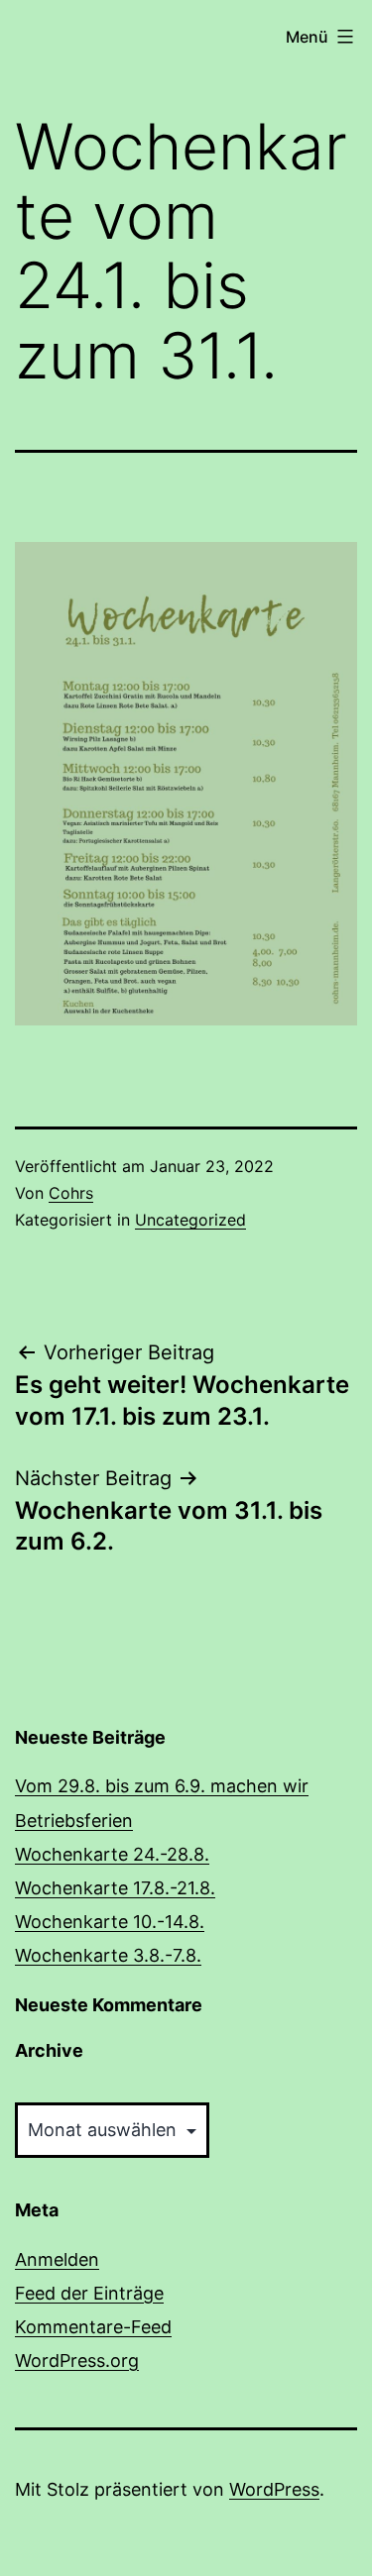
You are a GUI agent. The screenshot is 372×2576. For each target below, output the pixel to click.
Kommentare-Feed (93, 2327)
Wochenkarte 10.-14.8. (110, 1922)
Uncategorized (190, 1220)
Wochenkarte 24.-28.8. (112, 1854)
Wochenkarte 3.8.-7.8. (108, 1955)
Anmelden (57, 2259)
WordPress (274, 2489)
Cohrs (71, 1193)
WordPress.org (77, 2361)
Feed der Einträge (89, 2293)
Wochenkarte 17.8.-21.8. (115, 1888)
